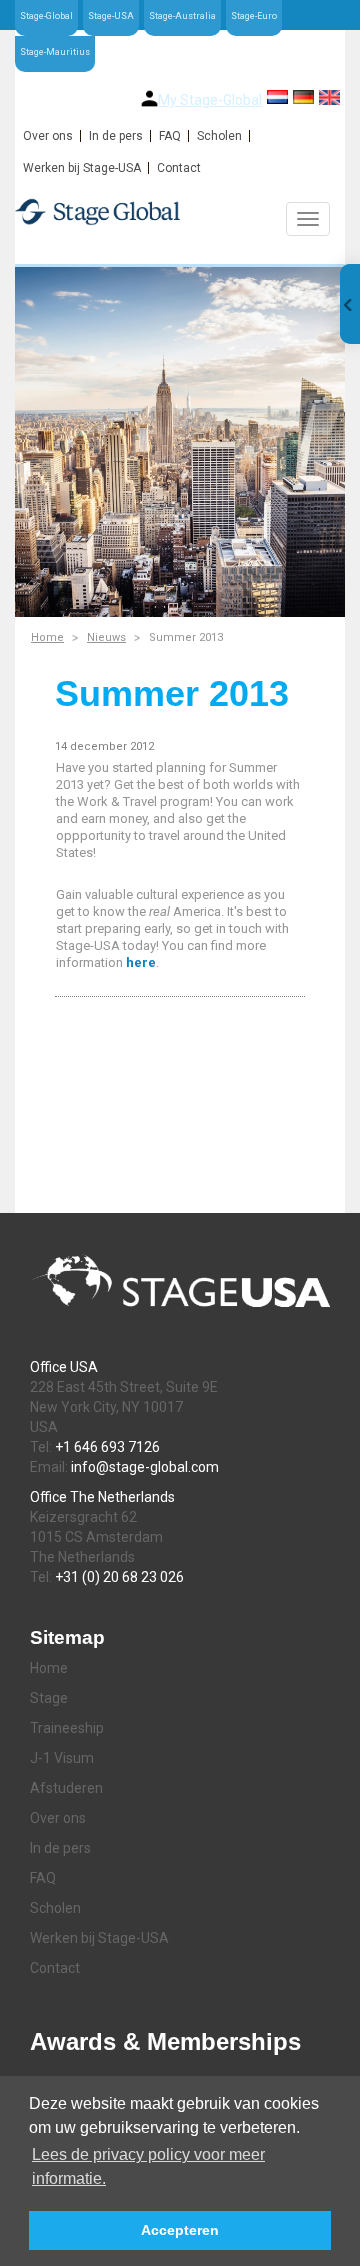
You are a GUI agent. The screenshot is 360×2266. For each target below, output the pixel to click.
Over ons (48, 136)
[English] (329, 97)
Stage (49, 1698)
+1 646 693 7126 (107, 1447)
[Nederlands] (277, 97)
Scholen (219, 136)
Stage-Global (46, 16)
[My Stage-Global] (149, 98)
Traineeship (67, 1728)
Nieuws (106, 637)
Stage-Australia (182, 16)
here (141, 962)
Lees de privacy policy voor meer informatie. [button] (148, 2166)
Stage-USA (111, 16)
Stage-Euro (254, 16)
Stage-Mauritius (55, 52)
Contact (179, 168)
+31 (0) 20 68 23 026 (119, 1577)
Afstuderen (66, 1788)
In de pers (116, 136)
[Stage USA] (180, 211)
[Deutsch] (303, 97)
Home (47, 637)
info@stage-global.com (145, 1467)
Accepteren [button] (180, 2230)
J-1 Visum (62, 1758)
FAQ (170, 136)
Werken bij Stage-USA (82, 168)
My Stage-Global (210, 100)
